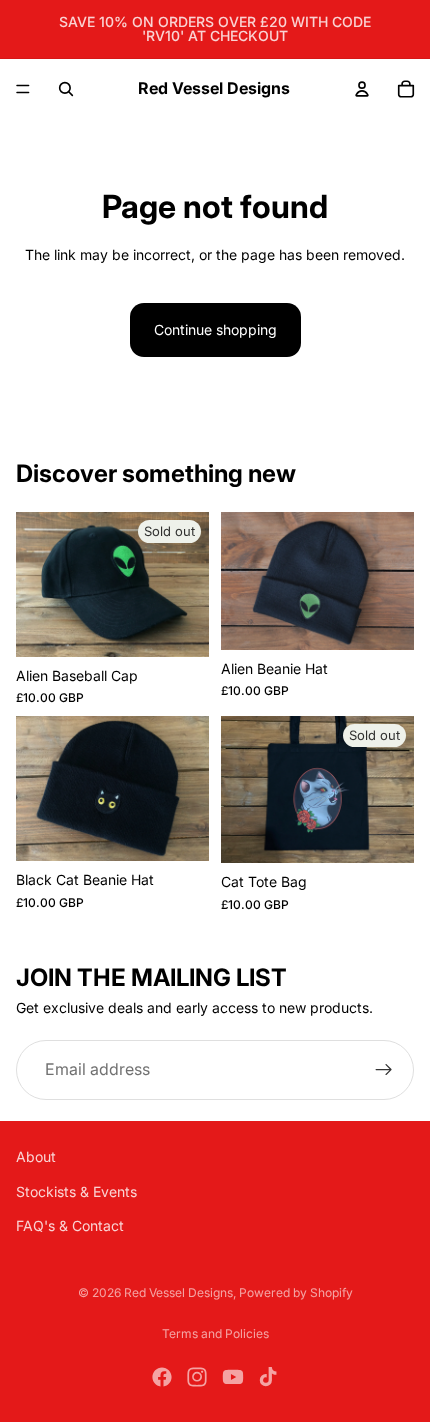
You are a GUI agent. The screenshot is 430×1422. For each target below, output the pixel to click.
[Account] (362, 89)
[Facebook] (162, 1377)
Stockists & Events (76, 1191)
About (36, 1156)
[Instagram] (197, 1377)
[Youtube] (233, 1377)
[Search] (66, 89)
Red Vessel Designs (178, 1292)
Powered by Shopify (296, 1292)
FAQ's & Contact (70, 1225)
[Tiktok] (268, 1377)
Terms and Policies (215, 1333)
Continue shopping (215, 329)
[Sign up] (384, 1070)
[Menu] (23, 89)
